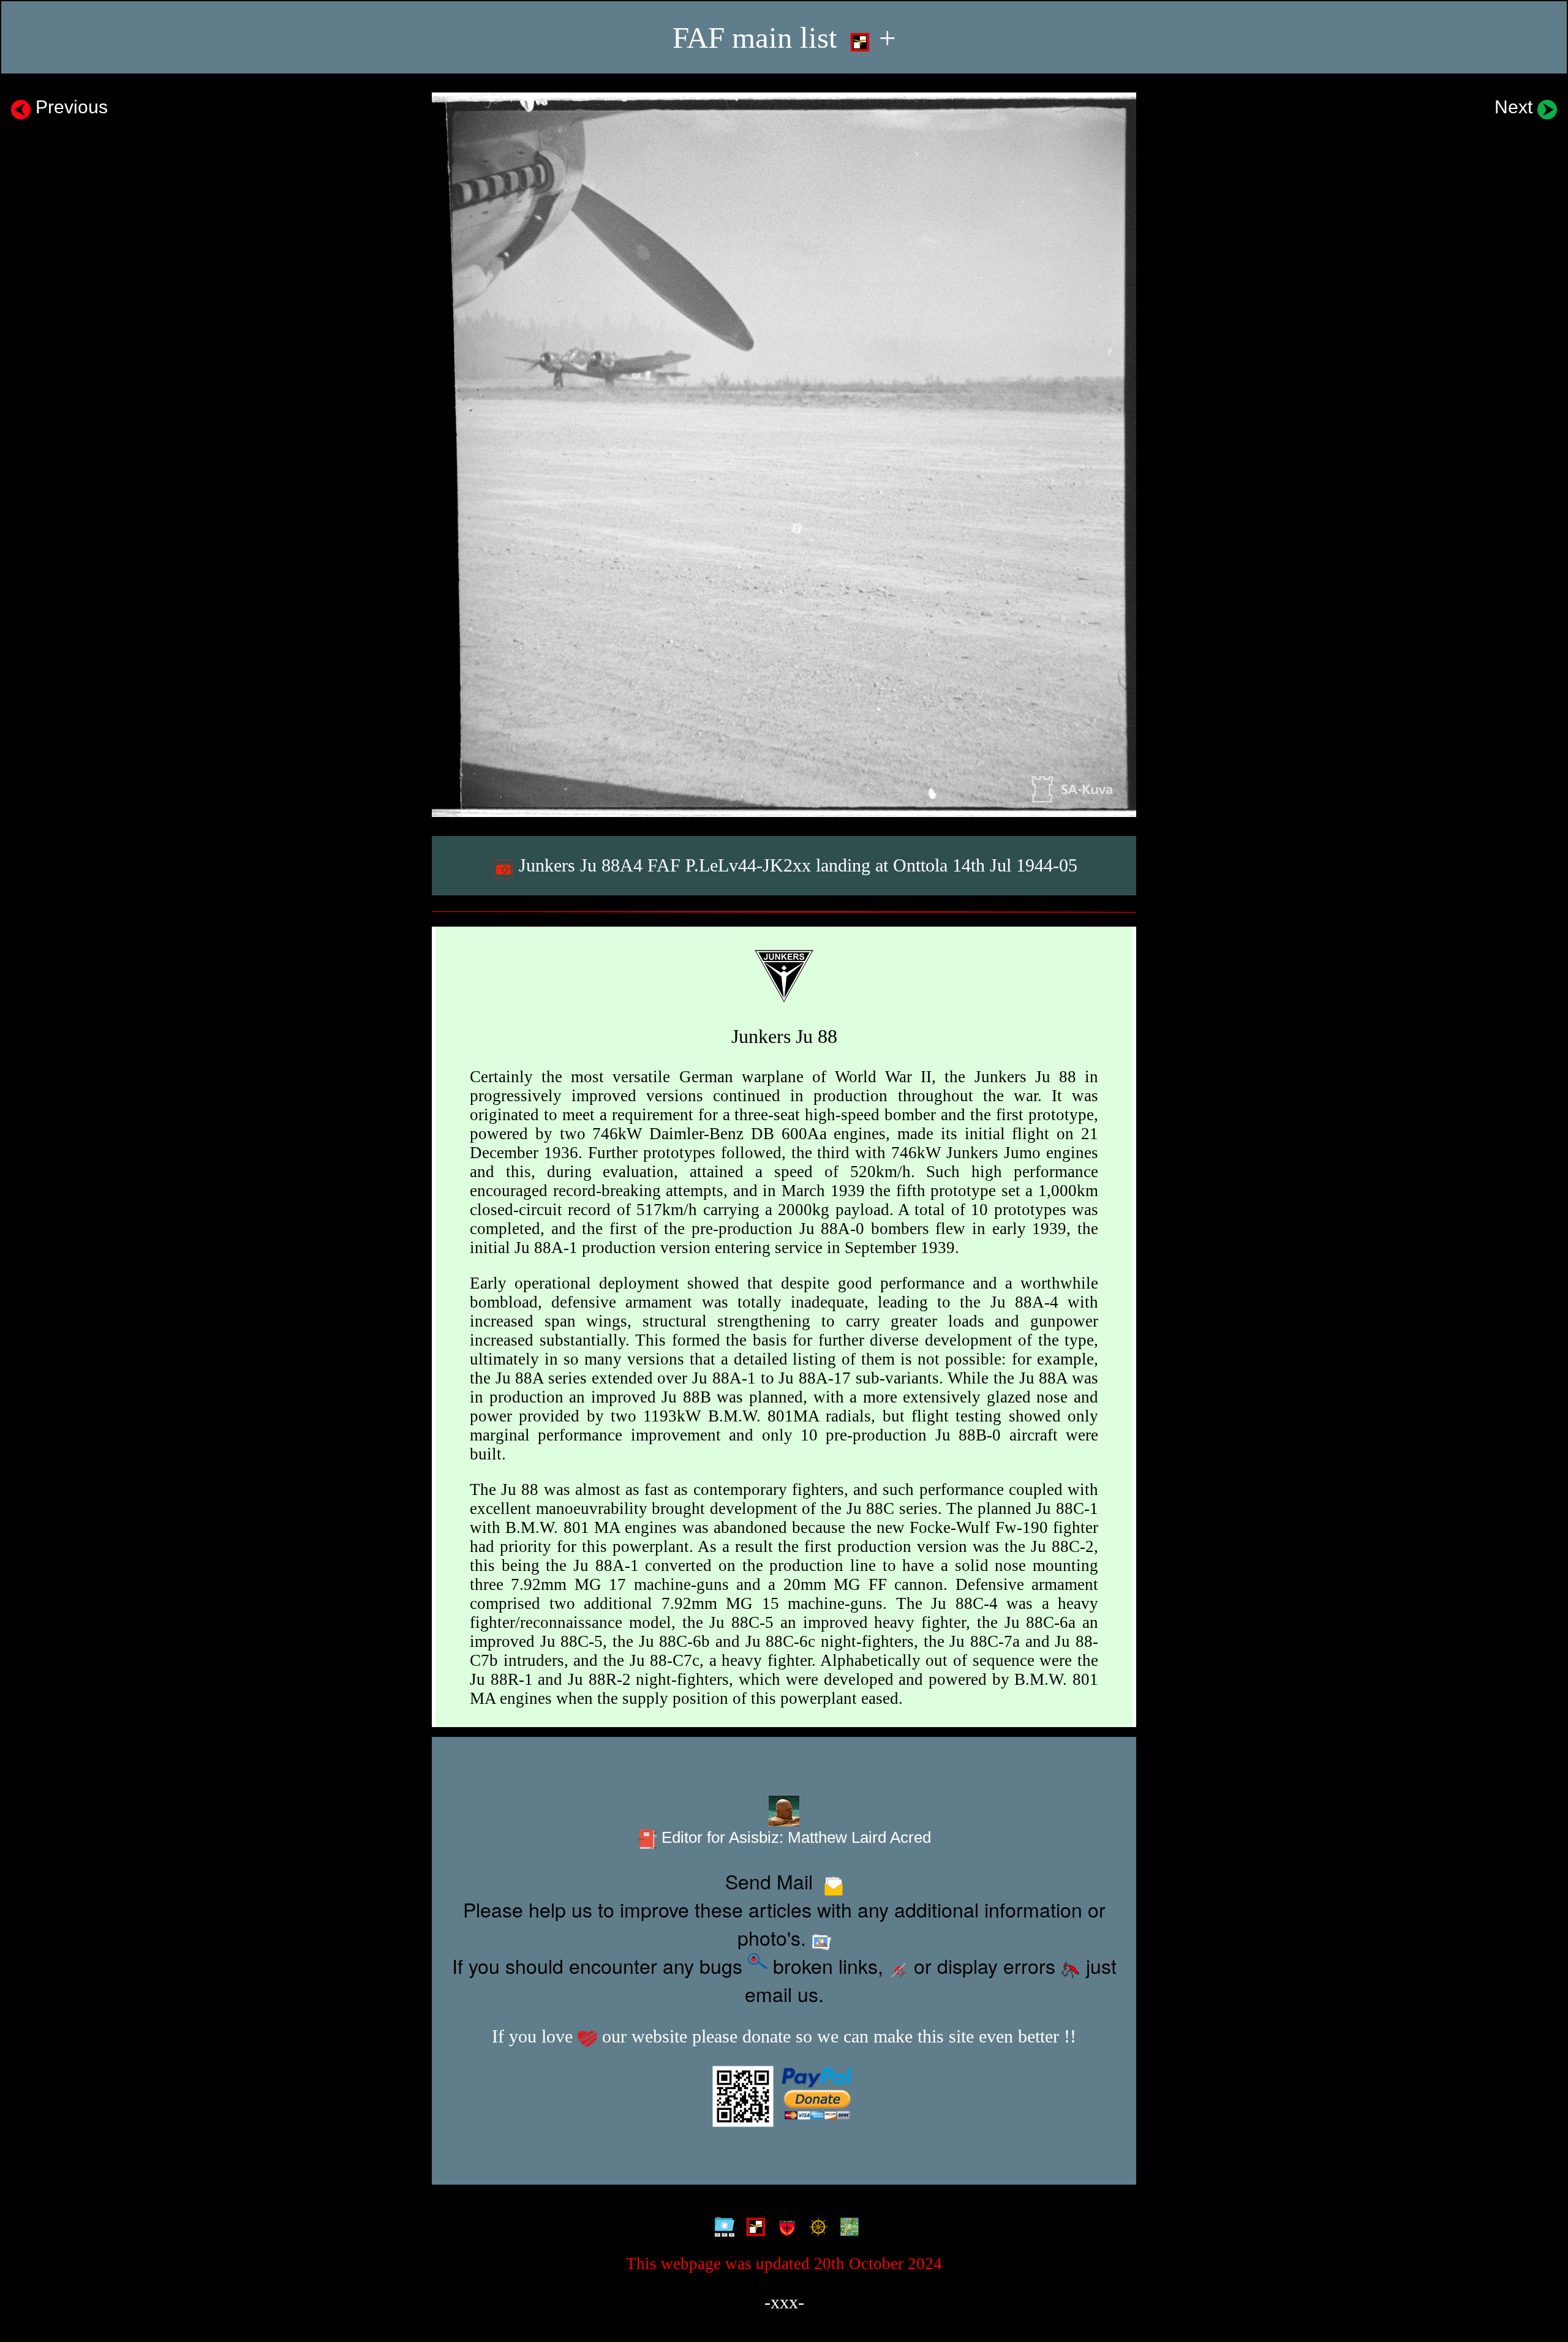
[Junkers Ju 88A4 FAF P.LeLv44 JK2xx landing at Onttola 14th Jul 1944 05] (784, 455)
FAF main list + (784, 38)
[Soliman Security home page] (784, 2227)
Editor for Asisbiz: (794, 1837)
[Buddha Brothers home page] (816, 2227)
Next (1516, 107)
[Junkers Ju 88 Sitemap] (722, 2227)
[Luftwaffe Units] (753, 2227)
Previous (69, 107)
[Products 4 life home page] (847, 2227)
